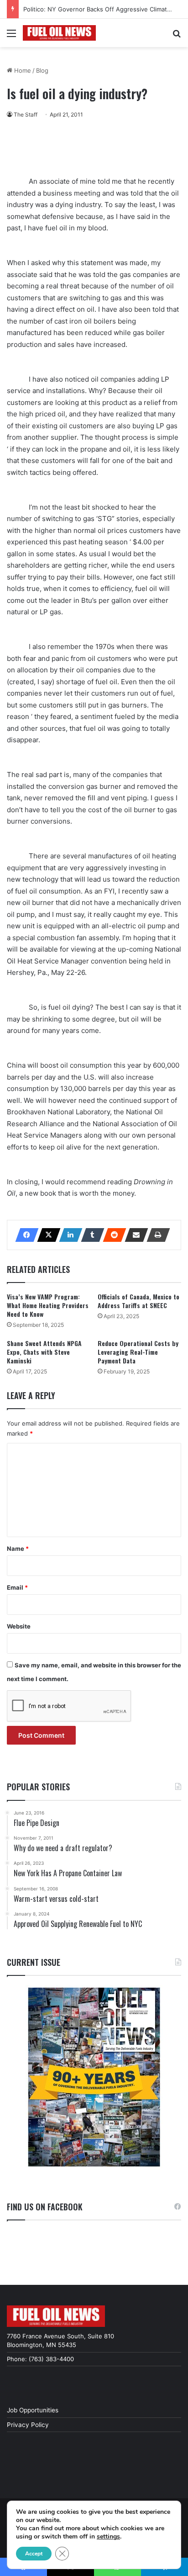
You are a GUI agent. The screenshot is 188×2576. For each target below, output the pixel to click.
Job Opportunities (33, 2410)
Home (22, 70)
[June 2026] (94, 2077)
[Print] (156, 1235)
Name (18, 1549)
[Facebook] (24, 1235)
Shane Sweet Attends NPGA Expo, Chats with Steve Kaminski (44, 1352)
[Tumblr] (90, 1235)
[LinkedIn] (68, 1235)
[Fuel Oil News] (59, 33)
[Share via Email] (134, 1235)
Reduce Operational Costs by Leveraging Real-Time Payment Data (138, 1352)
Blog (42, 70)
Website (19, 1626)
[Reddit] (112, 1235)
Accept (34, 2554)
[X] (46, 1235)
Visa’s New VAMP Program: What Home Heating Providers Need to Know (48, 1305)
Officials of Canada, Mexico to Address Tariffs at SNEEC (138, 1301)
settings (108, 2537)
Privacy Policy (28, 2425)
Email (17, 1587)
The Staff (26, 114)
